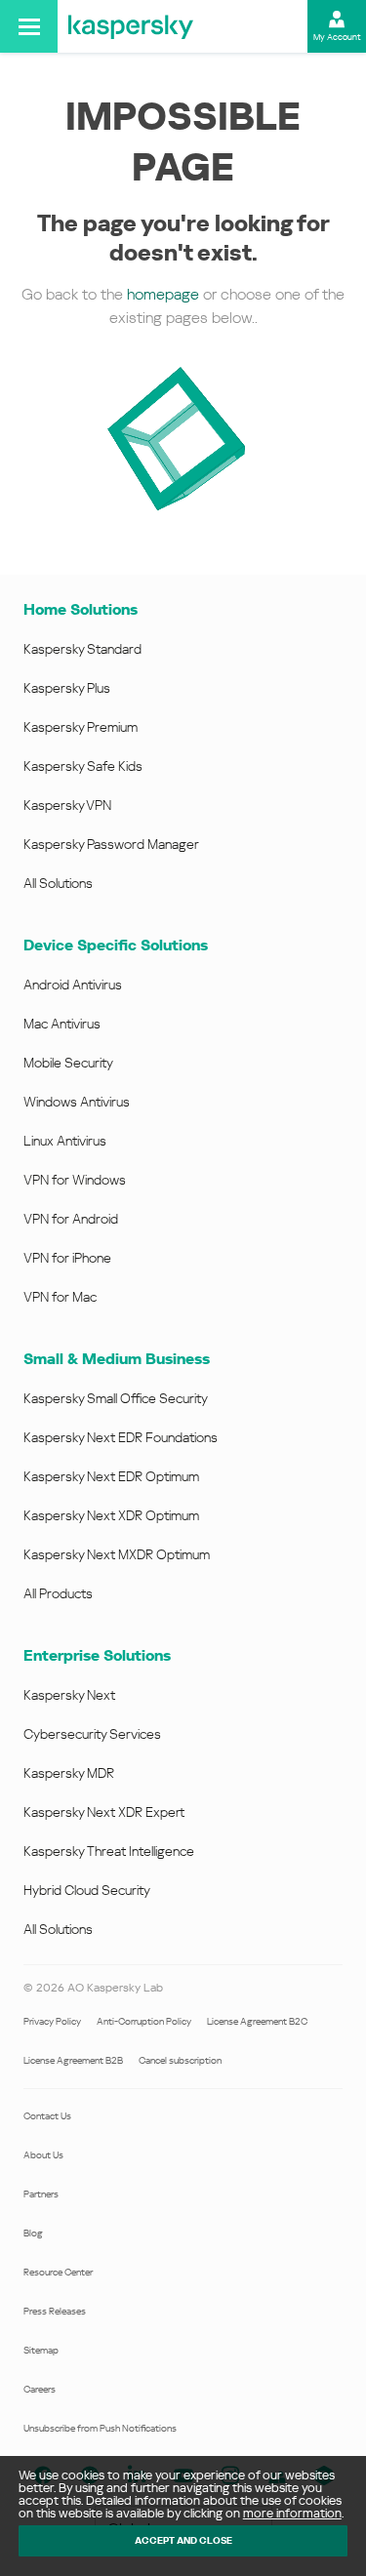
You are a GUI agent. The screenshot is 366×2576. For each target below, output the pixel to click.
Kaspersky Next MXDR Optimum (117, 1554)
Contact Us (47, 2116)
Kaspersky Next (69, 1695)
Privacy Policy (52, 2021)
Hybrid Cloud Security (87, 1890)
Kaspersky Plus (67, 688)
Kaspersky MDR (69, 1773)
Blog (33, 2233)
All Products (58, 1593)
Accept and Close (183, 2540)
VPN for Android (71, 1219)
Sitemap (41, 2350)
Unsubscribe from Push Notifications (100, 2428)
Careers (40, 2389)
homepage (163, 294)
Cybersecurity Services (92, 1734)
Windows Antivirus (77, 1102)
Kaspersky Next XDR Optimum (111, 1515)
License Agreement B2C (257, 2021)
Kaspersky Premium (81, 727)
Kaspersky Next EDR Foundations (121, 1437)
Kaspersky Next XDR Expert (104, 1812)
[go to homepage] (131, 26)
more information (292, 2513)
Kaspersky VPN (67, 805)
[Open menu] (29, 26)
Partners (41, 2194)
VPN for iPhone (67, 1258)
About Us (43, 2155)
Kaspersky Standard (82, 649)
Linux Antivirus (65, 1141)
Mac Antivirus (62, 1024)
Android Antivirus (73, 985)
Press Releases (55, 2311)
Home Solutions (81, 609)
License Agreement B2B (73, 2060)
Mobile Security (68, 1063)
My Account (337, 37)
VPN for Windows (75, 1180)
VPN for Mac (60, 1297)
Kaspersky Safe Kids (83, 766)
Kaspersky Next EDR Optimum (111, 1476)
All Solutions (58, 883)
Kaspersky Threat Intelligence (109, 1851)
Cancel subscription (180, 2060)
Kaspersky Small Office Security (116, 1398)
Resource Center (58, 2272)
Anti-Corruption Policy (144, 2021)
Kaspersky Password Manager (111, 844)
